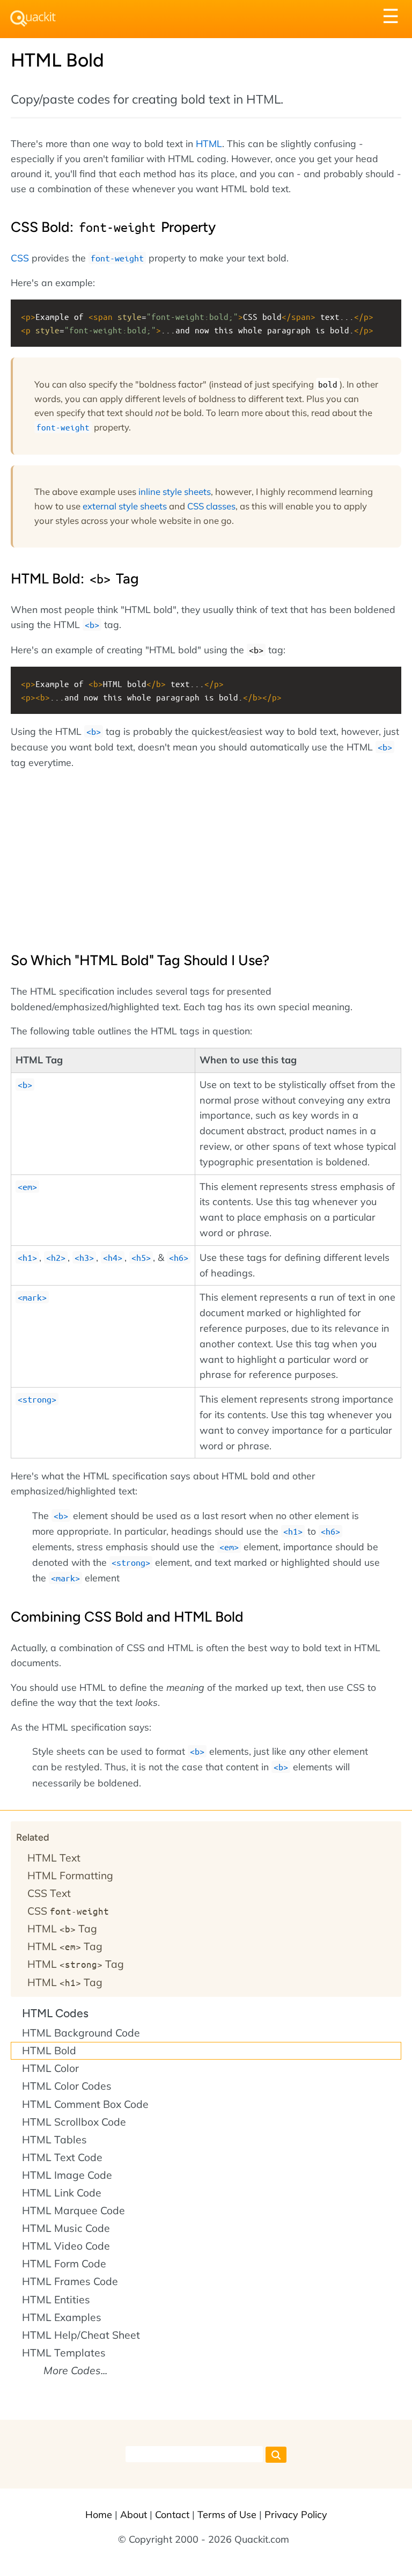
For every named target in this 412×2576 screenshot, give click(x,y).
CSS (20, 258)
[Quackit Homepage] (33, 19)
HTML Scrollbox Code (74, 2122)
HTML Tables (54, 2140)
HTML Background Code (81, 2033)
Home (99, 2515)
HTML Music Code (66, 2228)
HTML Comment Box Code (85, 2104)
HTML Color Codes (67, 2086)
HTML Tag (62, 1929)
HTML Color (50, 2068)
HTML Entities (56, 2300)
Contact (172, 2515)
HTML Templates (64, 2353)
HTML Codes (55, 2013)
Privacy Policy (296, 2515)
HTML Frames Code (70, 2281)
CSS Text (49, 1893)
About (134, 2515)
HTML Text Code (62, 2157)
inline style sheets (175, 491)
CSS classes (211, 506)
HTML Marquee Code (73, 2210)
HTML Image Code (67, 2175)
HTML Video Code (66, 2246)
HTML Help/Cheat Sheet (81, 2335)
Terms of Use (227, 2515)
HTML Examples (62, 2317)
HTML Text (54, 1858)
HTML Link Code (62, 2193)
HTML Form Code (64, 2264)
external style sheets (125, 506)
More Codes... (75, 2370)
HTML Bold (49, 2050)
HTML (209, 143)
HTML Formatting (70, 1876)
